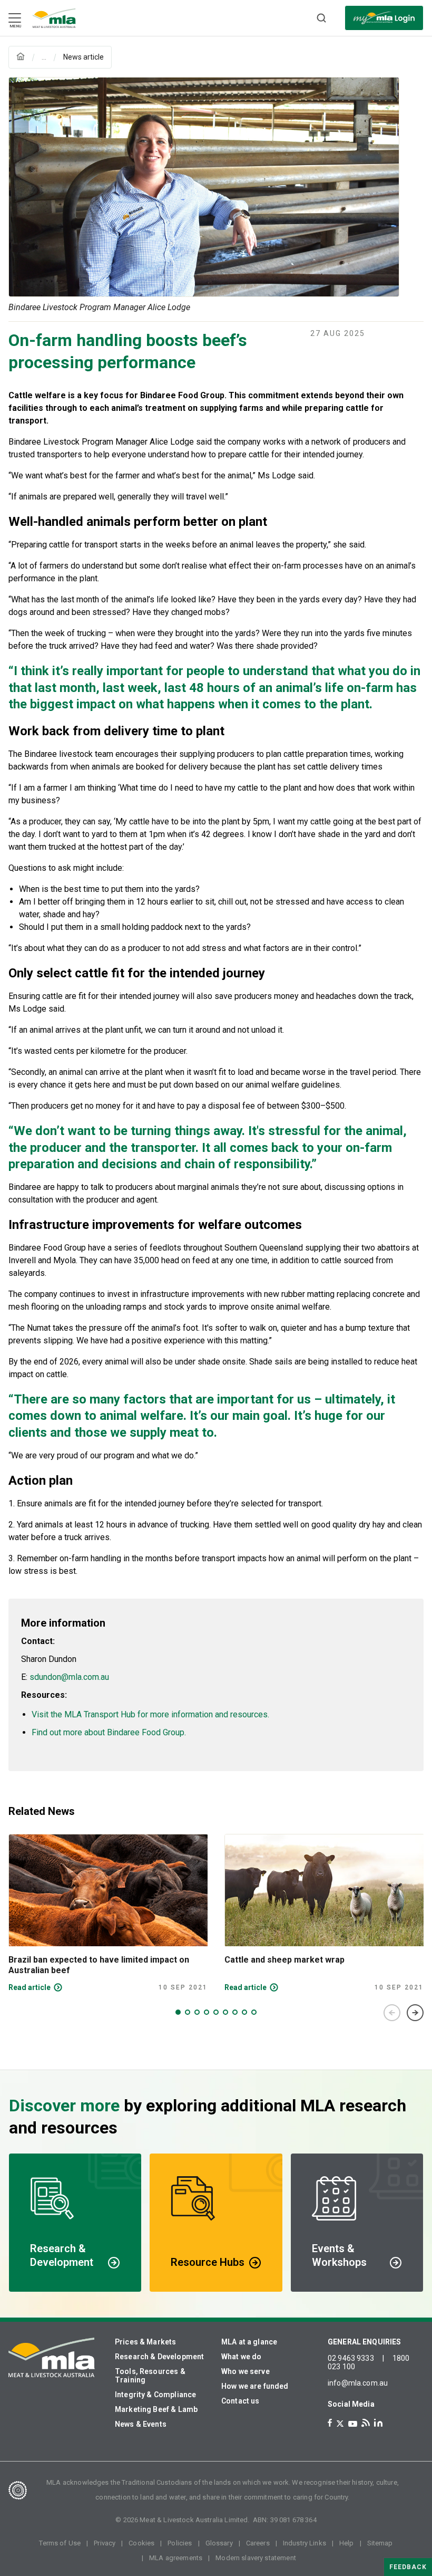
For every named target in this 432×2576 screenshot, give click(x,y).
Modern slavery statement (256, 2558)
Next (415, 2013)
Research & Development (159, 2357)
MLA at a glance (249, 2342)
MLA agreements (176, 2558)
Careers (258, 2543)
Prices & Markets (145, 2342)
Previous (392, 2013)
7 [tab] (235, 2012)
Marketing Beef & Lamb (156, 2409)
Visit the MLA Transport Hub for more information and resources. (150, 1714)
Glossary (219, 2543)
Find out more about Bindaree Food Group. (109, 1732)
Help (347, 2543)
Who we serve (246, 2371)
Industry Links (305, 2543)
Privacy (105, 2543)
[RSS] (366, 2423)
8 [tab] (244, 2012)
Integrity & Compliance (155, 2395)
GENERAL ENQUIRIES (365, 2342)
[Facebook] (330, 2423)
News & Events (141, 2424)
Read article (30, 1987)
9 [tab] (254, 2012)
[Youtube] (353, 2424)
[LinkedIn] (378, 2423)
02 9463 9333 (351, 2358)
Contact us (240, 2401)
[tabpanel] (108, 1913)
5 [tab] (216, 2012)
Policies (180, 2543)
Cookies (141, 2543)
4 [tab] (207, 2012)
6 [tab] (225, 2012)
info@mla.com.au (358, 2383)
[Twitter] (340, 2424)
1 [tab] (178, 2012)
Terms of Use (60, 2543)
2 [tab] (188, 2012)
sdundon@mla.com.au (69, 1677)
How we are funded (255, 2386)
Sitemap (380, 2543)
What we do (242, 2357)
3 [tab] (197, 2012)
